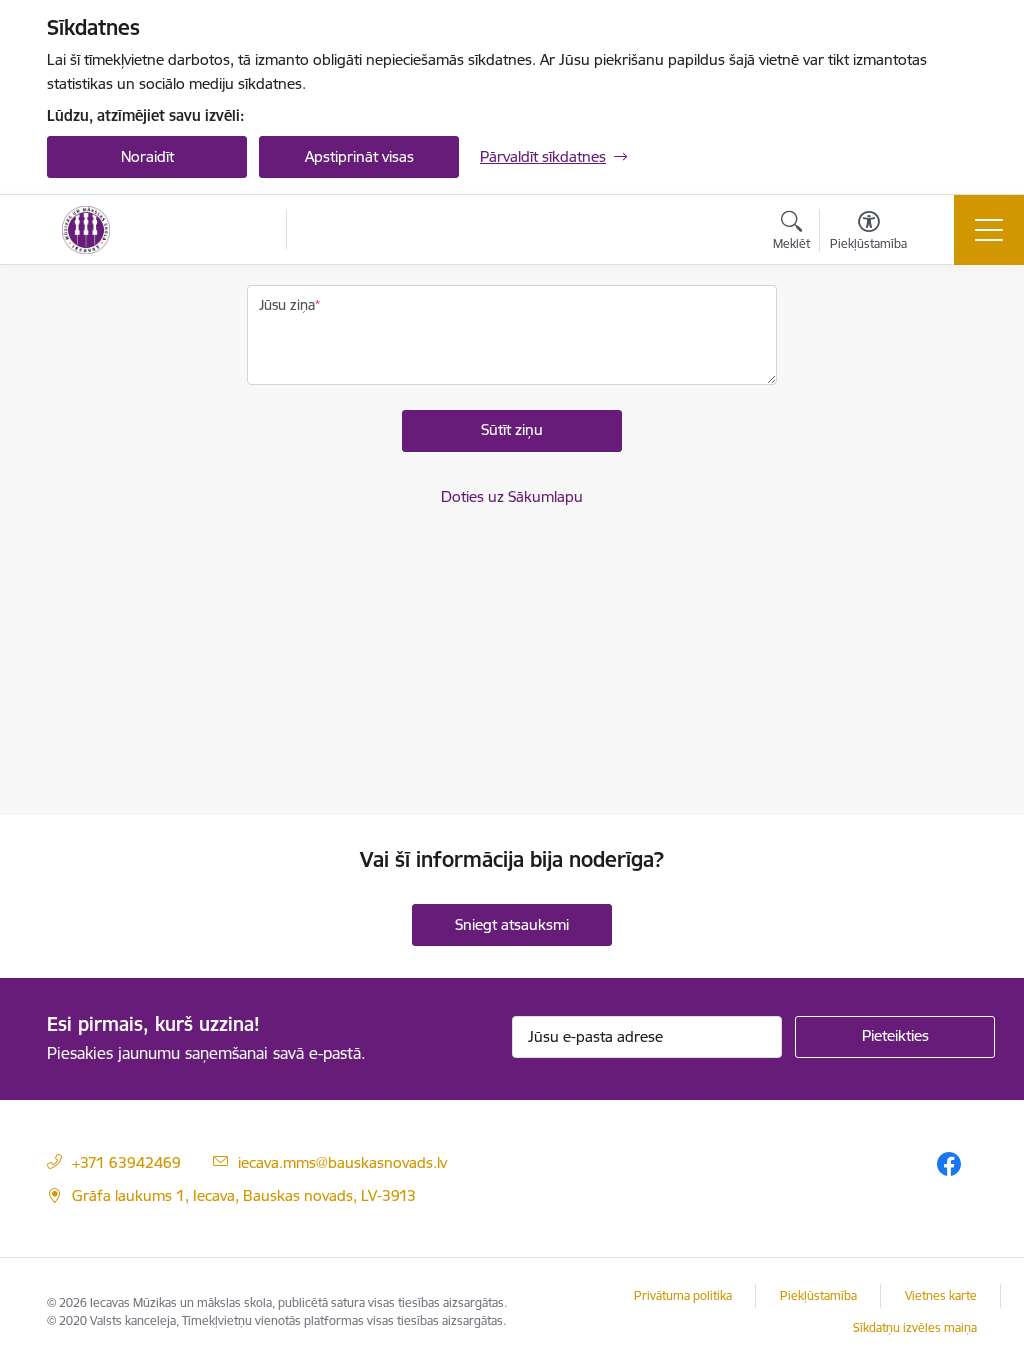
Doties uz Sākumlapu (512, 496)
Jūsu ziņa (287, 305)
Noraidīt (147, 156)
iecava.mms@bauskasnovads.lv (342, 1162)
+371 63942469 (126, 1162)
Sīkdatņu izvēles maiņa (915, 1327)
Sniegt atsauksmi (512, 924)
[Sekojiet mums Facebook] (949, 1163)
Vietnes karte (941, 1295)
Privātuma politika (683, 1295)
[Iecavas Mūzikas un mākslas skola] (86, 230)
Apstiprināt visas (359, 156)
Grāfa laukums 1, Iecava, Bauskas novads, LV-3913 (244, 1195)
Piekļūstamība (818, 1295)
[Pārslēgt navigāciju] (989, 230)
